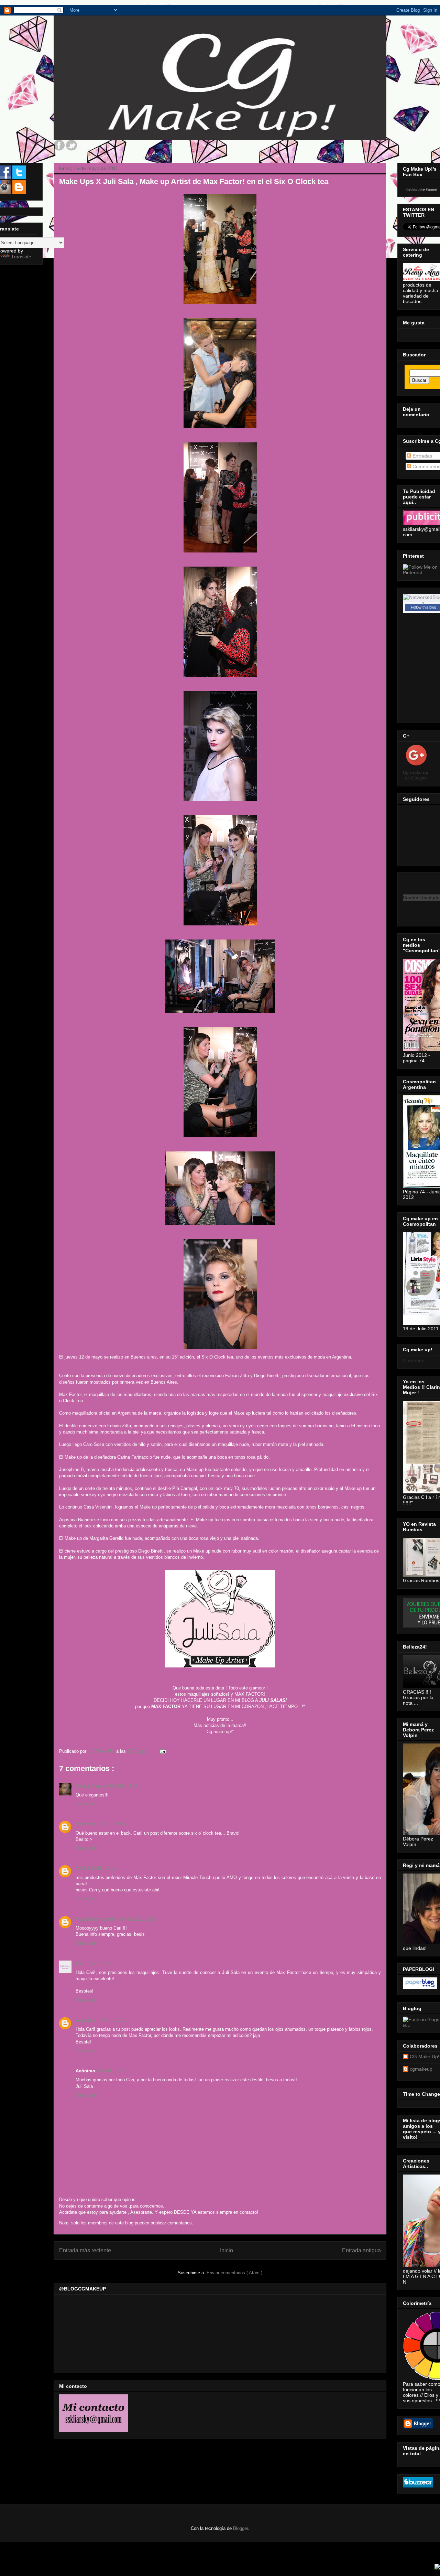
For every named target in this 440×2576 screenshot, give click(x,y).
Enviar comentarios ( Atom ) (234, 2273)
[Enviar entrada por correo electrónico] (162, 1751)
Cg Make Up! (414, 190)
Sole (80, 1868)
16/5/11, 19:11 (101, 1868)
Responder (86, 1804)
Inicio (227, 2250)
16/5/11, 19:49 (142, 1919)
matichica (86, 1824)
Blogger (240, 2528)
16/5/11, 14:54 (123, 1786)
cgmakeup (421, 2069)
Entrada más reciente (85, 2250)
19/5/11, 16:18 (111, 2071)
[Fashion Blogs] (421, 2019)
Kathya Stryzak (91, 1786)
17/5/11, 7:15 (99, 1963)
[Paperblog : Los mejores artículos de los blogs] (420, 1987)
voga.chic (86, 2020)
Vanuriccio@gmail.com (101, 1919)
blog (406, 2025)
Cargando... (416, 1361)
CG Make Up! (425, 2057)
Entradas (422, 456)
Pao (80, 1963)
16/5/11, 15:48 (112, 1824)
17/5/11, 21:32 (112, 2020)
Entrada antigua (361, 2250)
